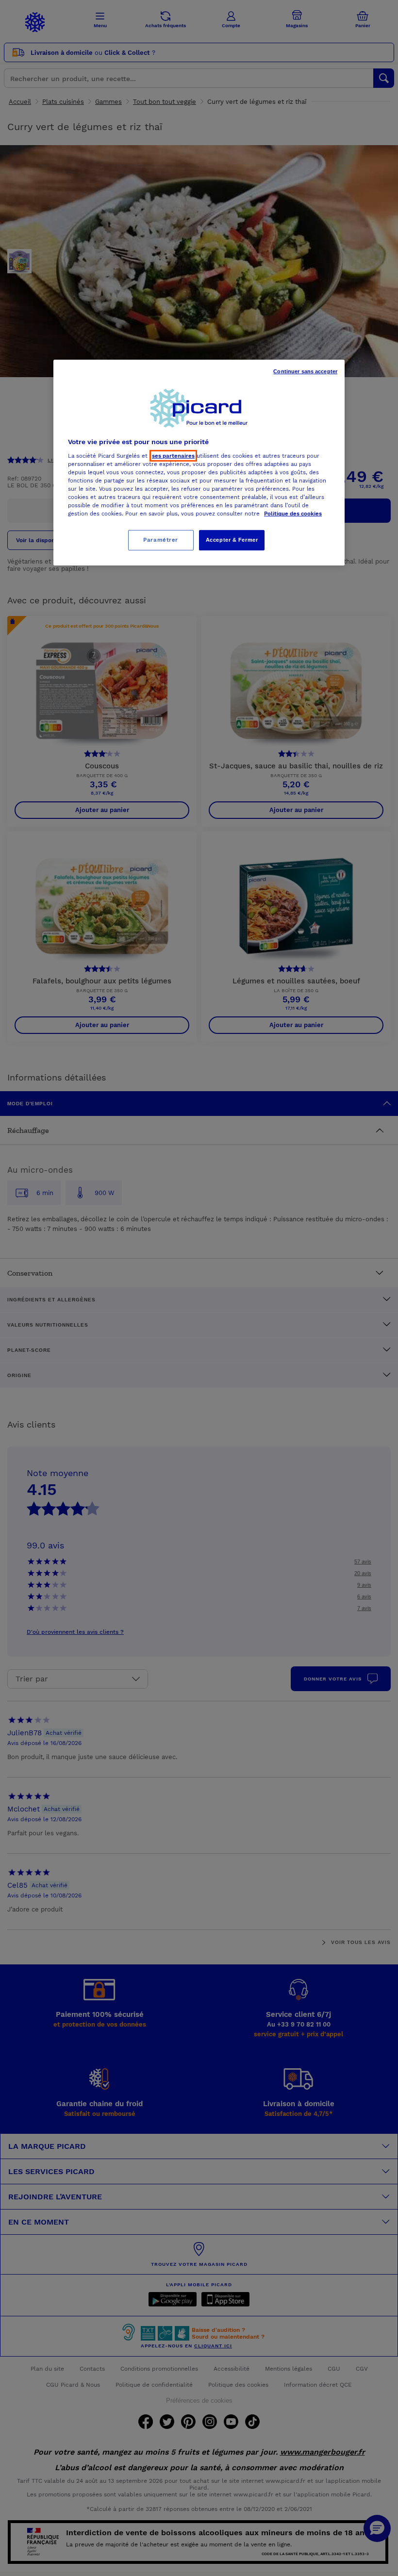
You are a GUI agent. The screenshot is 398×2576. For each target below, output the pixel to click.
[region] (199, 463)
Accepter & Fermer (232, 540)
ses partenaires (173, 456)
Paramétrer (161, 540)
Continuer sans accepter (305, 371)
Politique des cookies (293, 514)
